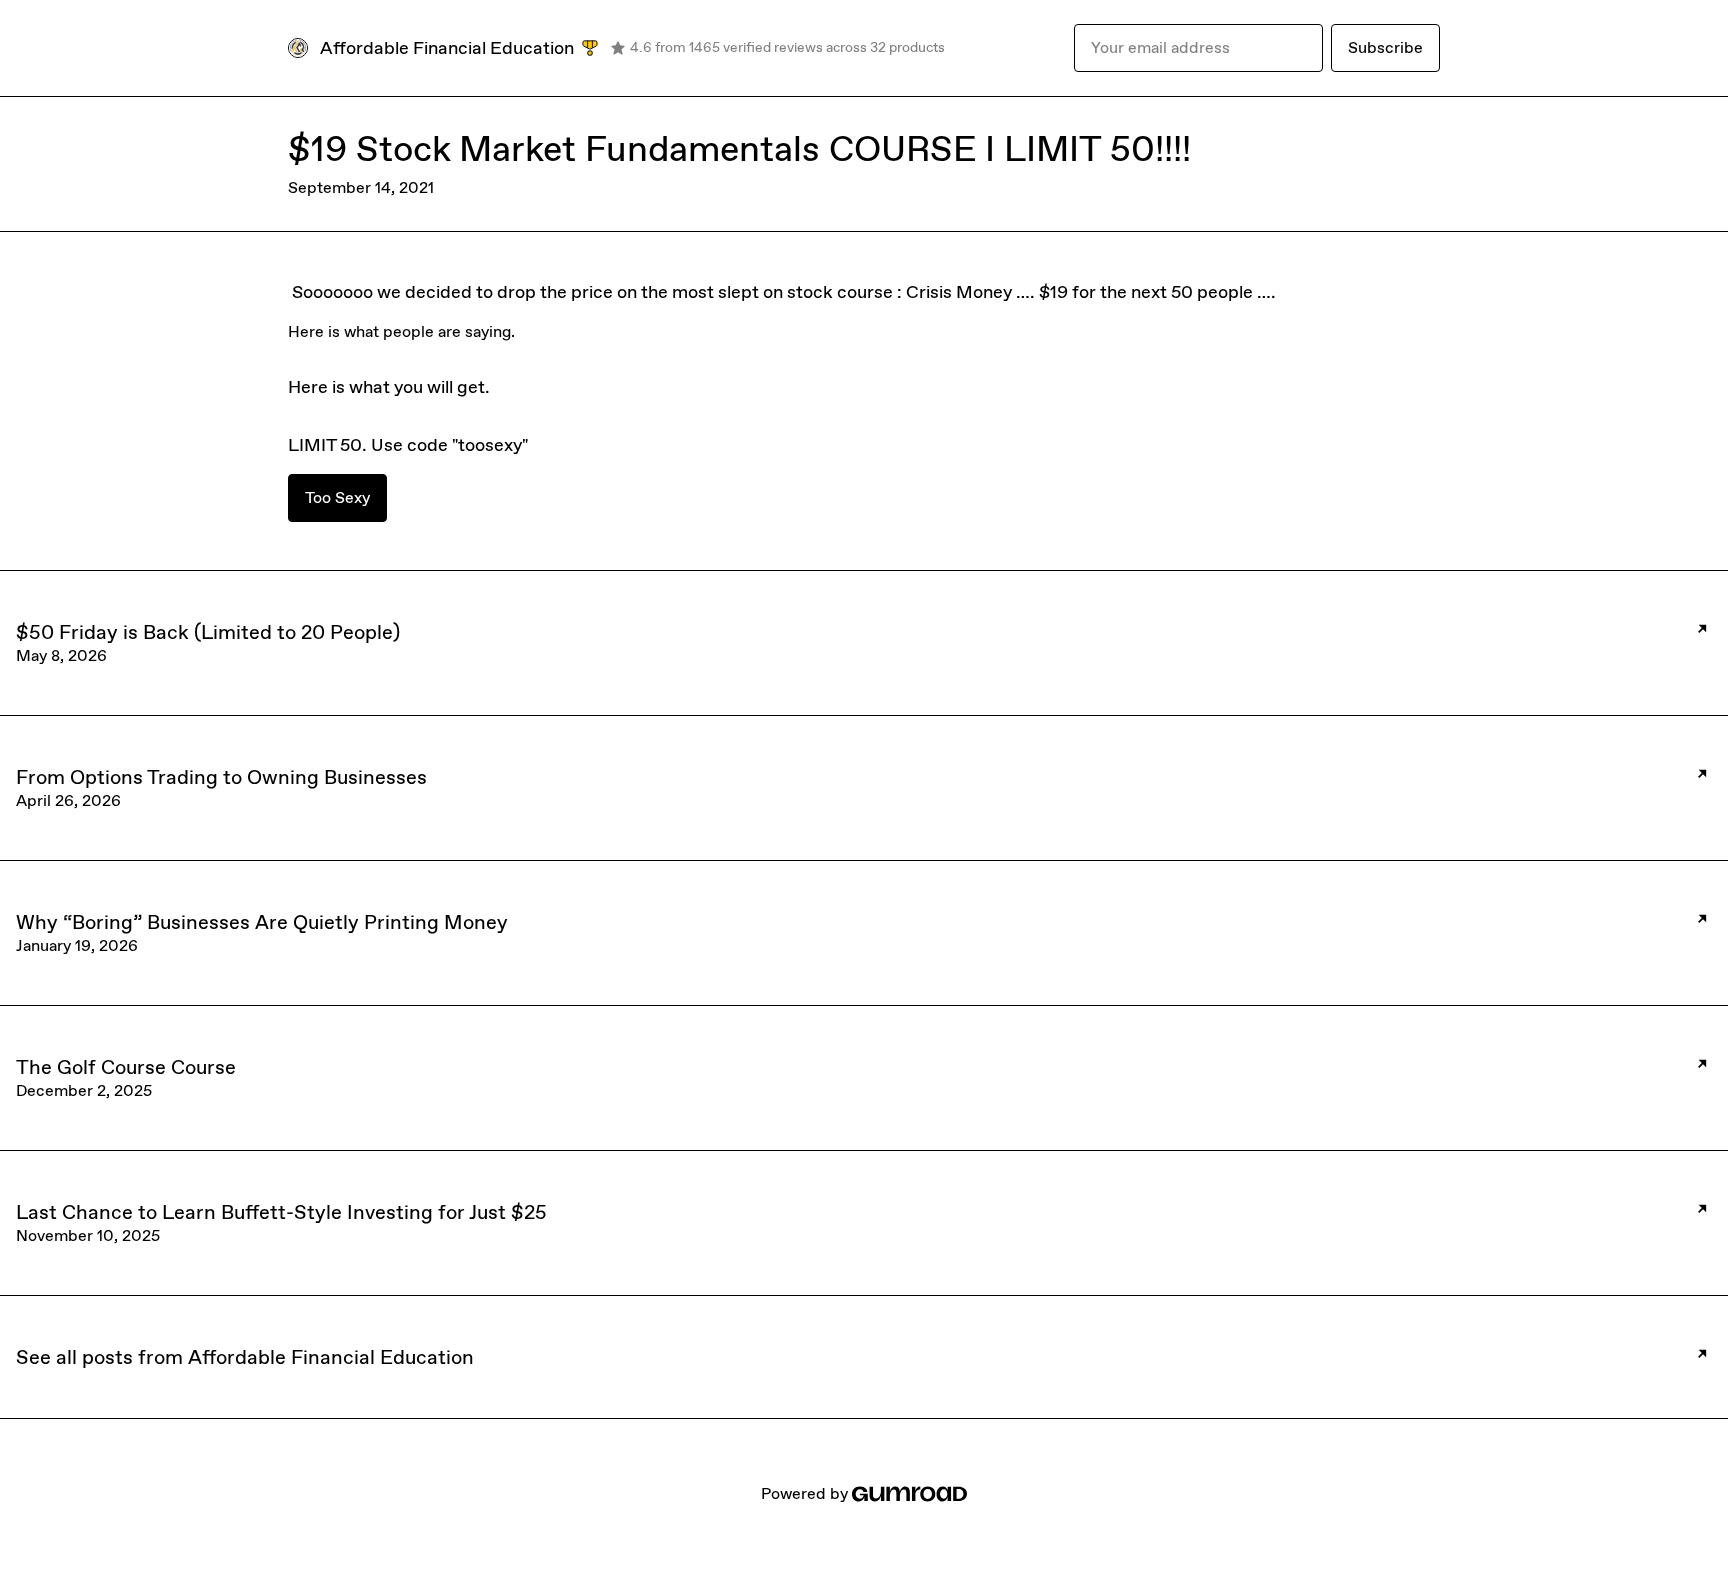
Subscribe (1385, 47)
